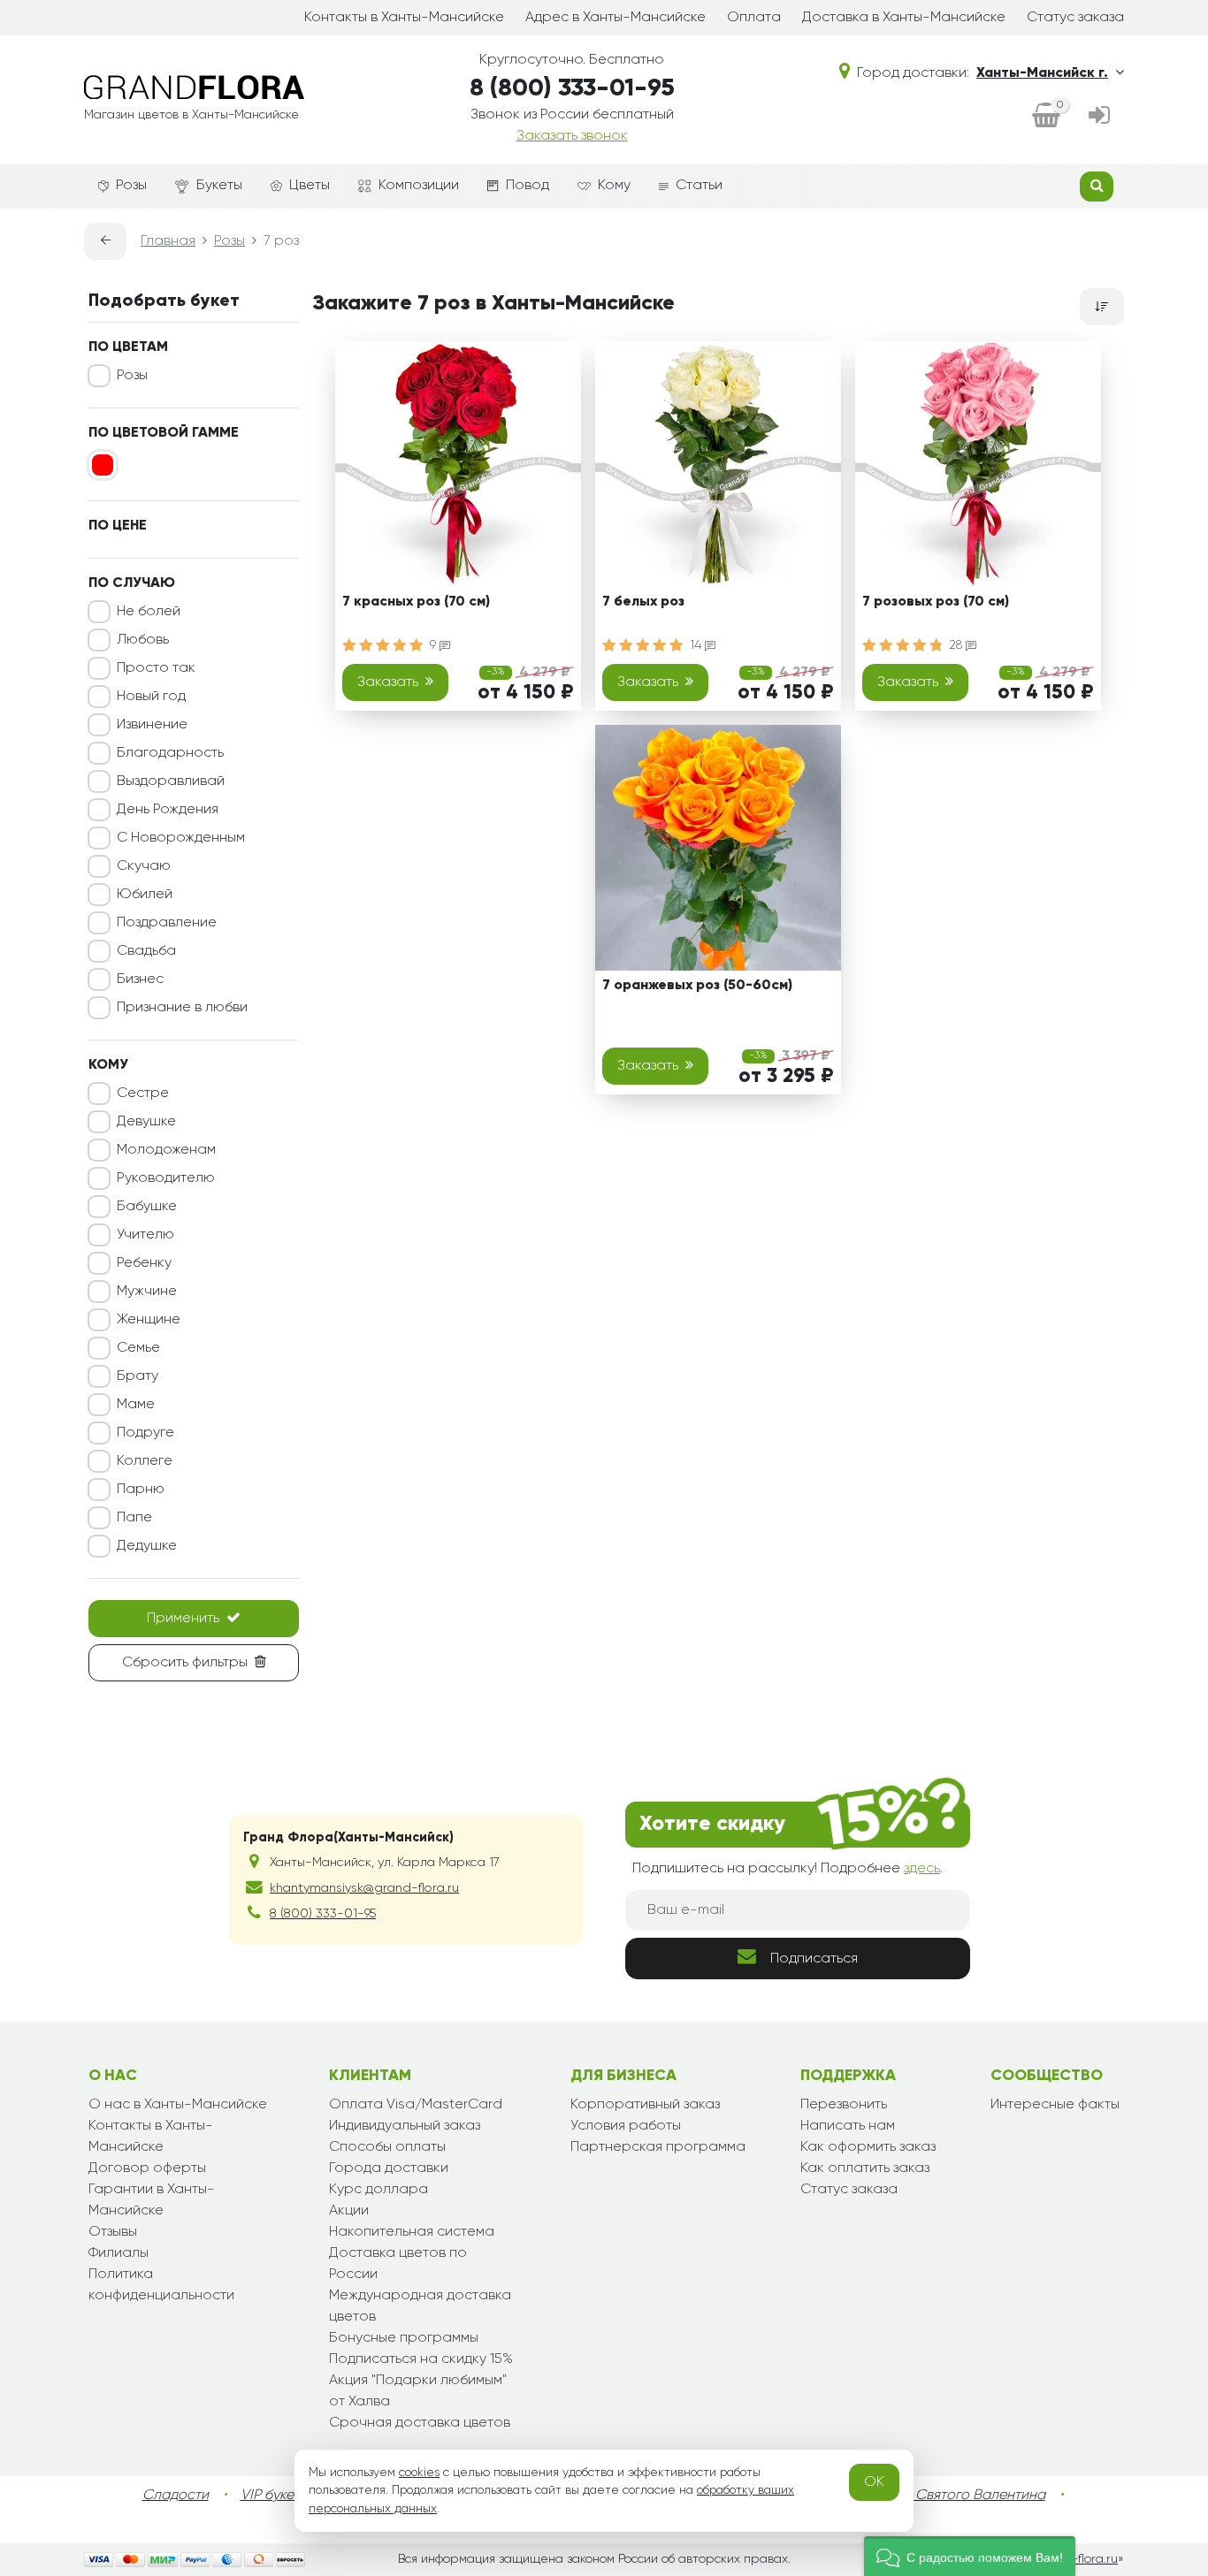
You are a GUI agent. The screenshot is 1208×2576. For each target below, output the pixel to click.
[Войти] (1099, 117)
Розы (131, 186)
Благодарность (170, 753)
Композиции (419, 186)
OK (874, 2482)
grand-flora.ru (1077, 2559)
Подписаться (814, 1959)
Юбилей (145, 895)
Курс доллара (378, 2190)
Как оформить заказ (868, 2147)
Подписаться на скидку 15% (421, 2359)
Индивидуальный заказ (405, 2126)
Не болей (149, 612)
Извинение (152, 725)
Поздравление (167, 923)
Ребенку (144, 1263)
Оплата (754, 18)
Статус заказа (1075, 18)
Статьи (699, 186)
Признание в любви (182, 1008)
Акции (349, 2211)
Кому (614, 186)
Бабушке (147, 1207)
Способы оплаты (387, 2147)
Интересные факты (1055, 2105)
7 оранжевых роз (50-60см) (697, 986)
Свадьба (146, 951)
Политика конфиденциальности (161, 2285)
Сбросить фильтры (185, 1663)
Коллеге (145, 1461)
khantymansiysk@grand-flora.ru (364, 1888)
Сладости (176, 2496)
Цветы (310, 186)
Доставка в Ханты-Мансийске (904, 18)
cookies (419, 2473)
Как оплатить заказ (865, 2168)
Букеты (219, 186)
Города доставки (389, 2168)
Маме (136, 1405)
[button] (970, 2556)
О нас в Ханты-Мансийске (178, 2105)
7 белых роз (643, 602)
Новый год (151, 697)
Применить (183, 1619)
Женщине (149, 1320)
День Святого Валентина (962, 2496)
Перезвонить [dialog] (844, 2105)
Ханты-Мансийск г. (1042, 73)
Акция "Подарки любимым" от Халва (418, 2391)
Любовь (143, 640)
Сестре (143, 1094)
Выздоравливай (171, 781)
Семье (138, 1348)
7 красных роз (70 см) (416, 602)
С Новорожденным (181, 838)
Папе (134, 1518)
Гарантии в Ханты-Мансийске (152, 2200)
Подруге (145, 1433)
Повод (528, 186)
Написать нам (848, 2126)
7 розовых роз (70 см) (936, 602)
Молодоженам (166, 1150)
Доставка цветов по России (398, 2264)
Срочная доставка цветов (420, 2423)
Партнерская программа (658, 2147)
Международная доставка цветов (420, 2306)
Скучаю (144, 866)
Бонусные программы (404, 2338)
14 (697, 645)
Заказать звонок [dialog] (572, 136)
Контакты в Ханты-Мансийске (404, 18)
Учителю (145, 1235)
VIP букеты (275, 2496)
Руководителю (166, 1178)
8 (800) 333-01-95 (572, 88)
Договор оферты (147, 2168)
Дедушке (147, 1546)
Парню (141, 1490)
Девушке (146, 1122)
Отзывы (113, 2232)
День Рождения (168, 810)
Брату (138, 1376)
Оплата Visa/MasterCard (416, 2105)
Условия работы (626, 2126)
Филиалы (119, 2253)
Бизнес (140, 979)
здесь (922, 1869)
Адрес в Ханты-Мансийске (615, 18)
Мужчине (147, 1292)
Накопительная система (412, 2232)
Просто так (156, 668)
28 (958, 645)
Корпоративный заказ (645, 2105)
